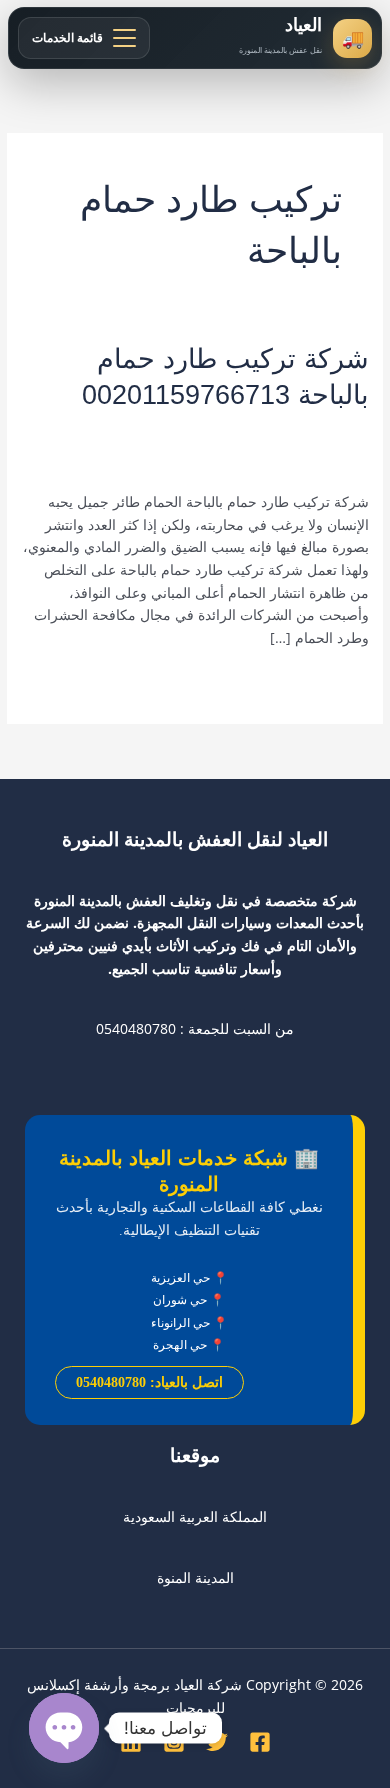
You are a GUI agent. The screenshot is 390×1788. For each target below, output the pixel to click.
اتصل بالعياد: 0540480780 (149, 1382)
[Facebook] (260, 1742)
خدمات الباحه (110, 427)
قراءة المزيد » (327, 681)
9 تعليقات (341, 427)
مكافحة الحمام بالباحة (154, 447)
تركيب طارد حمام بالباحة (228, 427)
